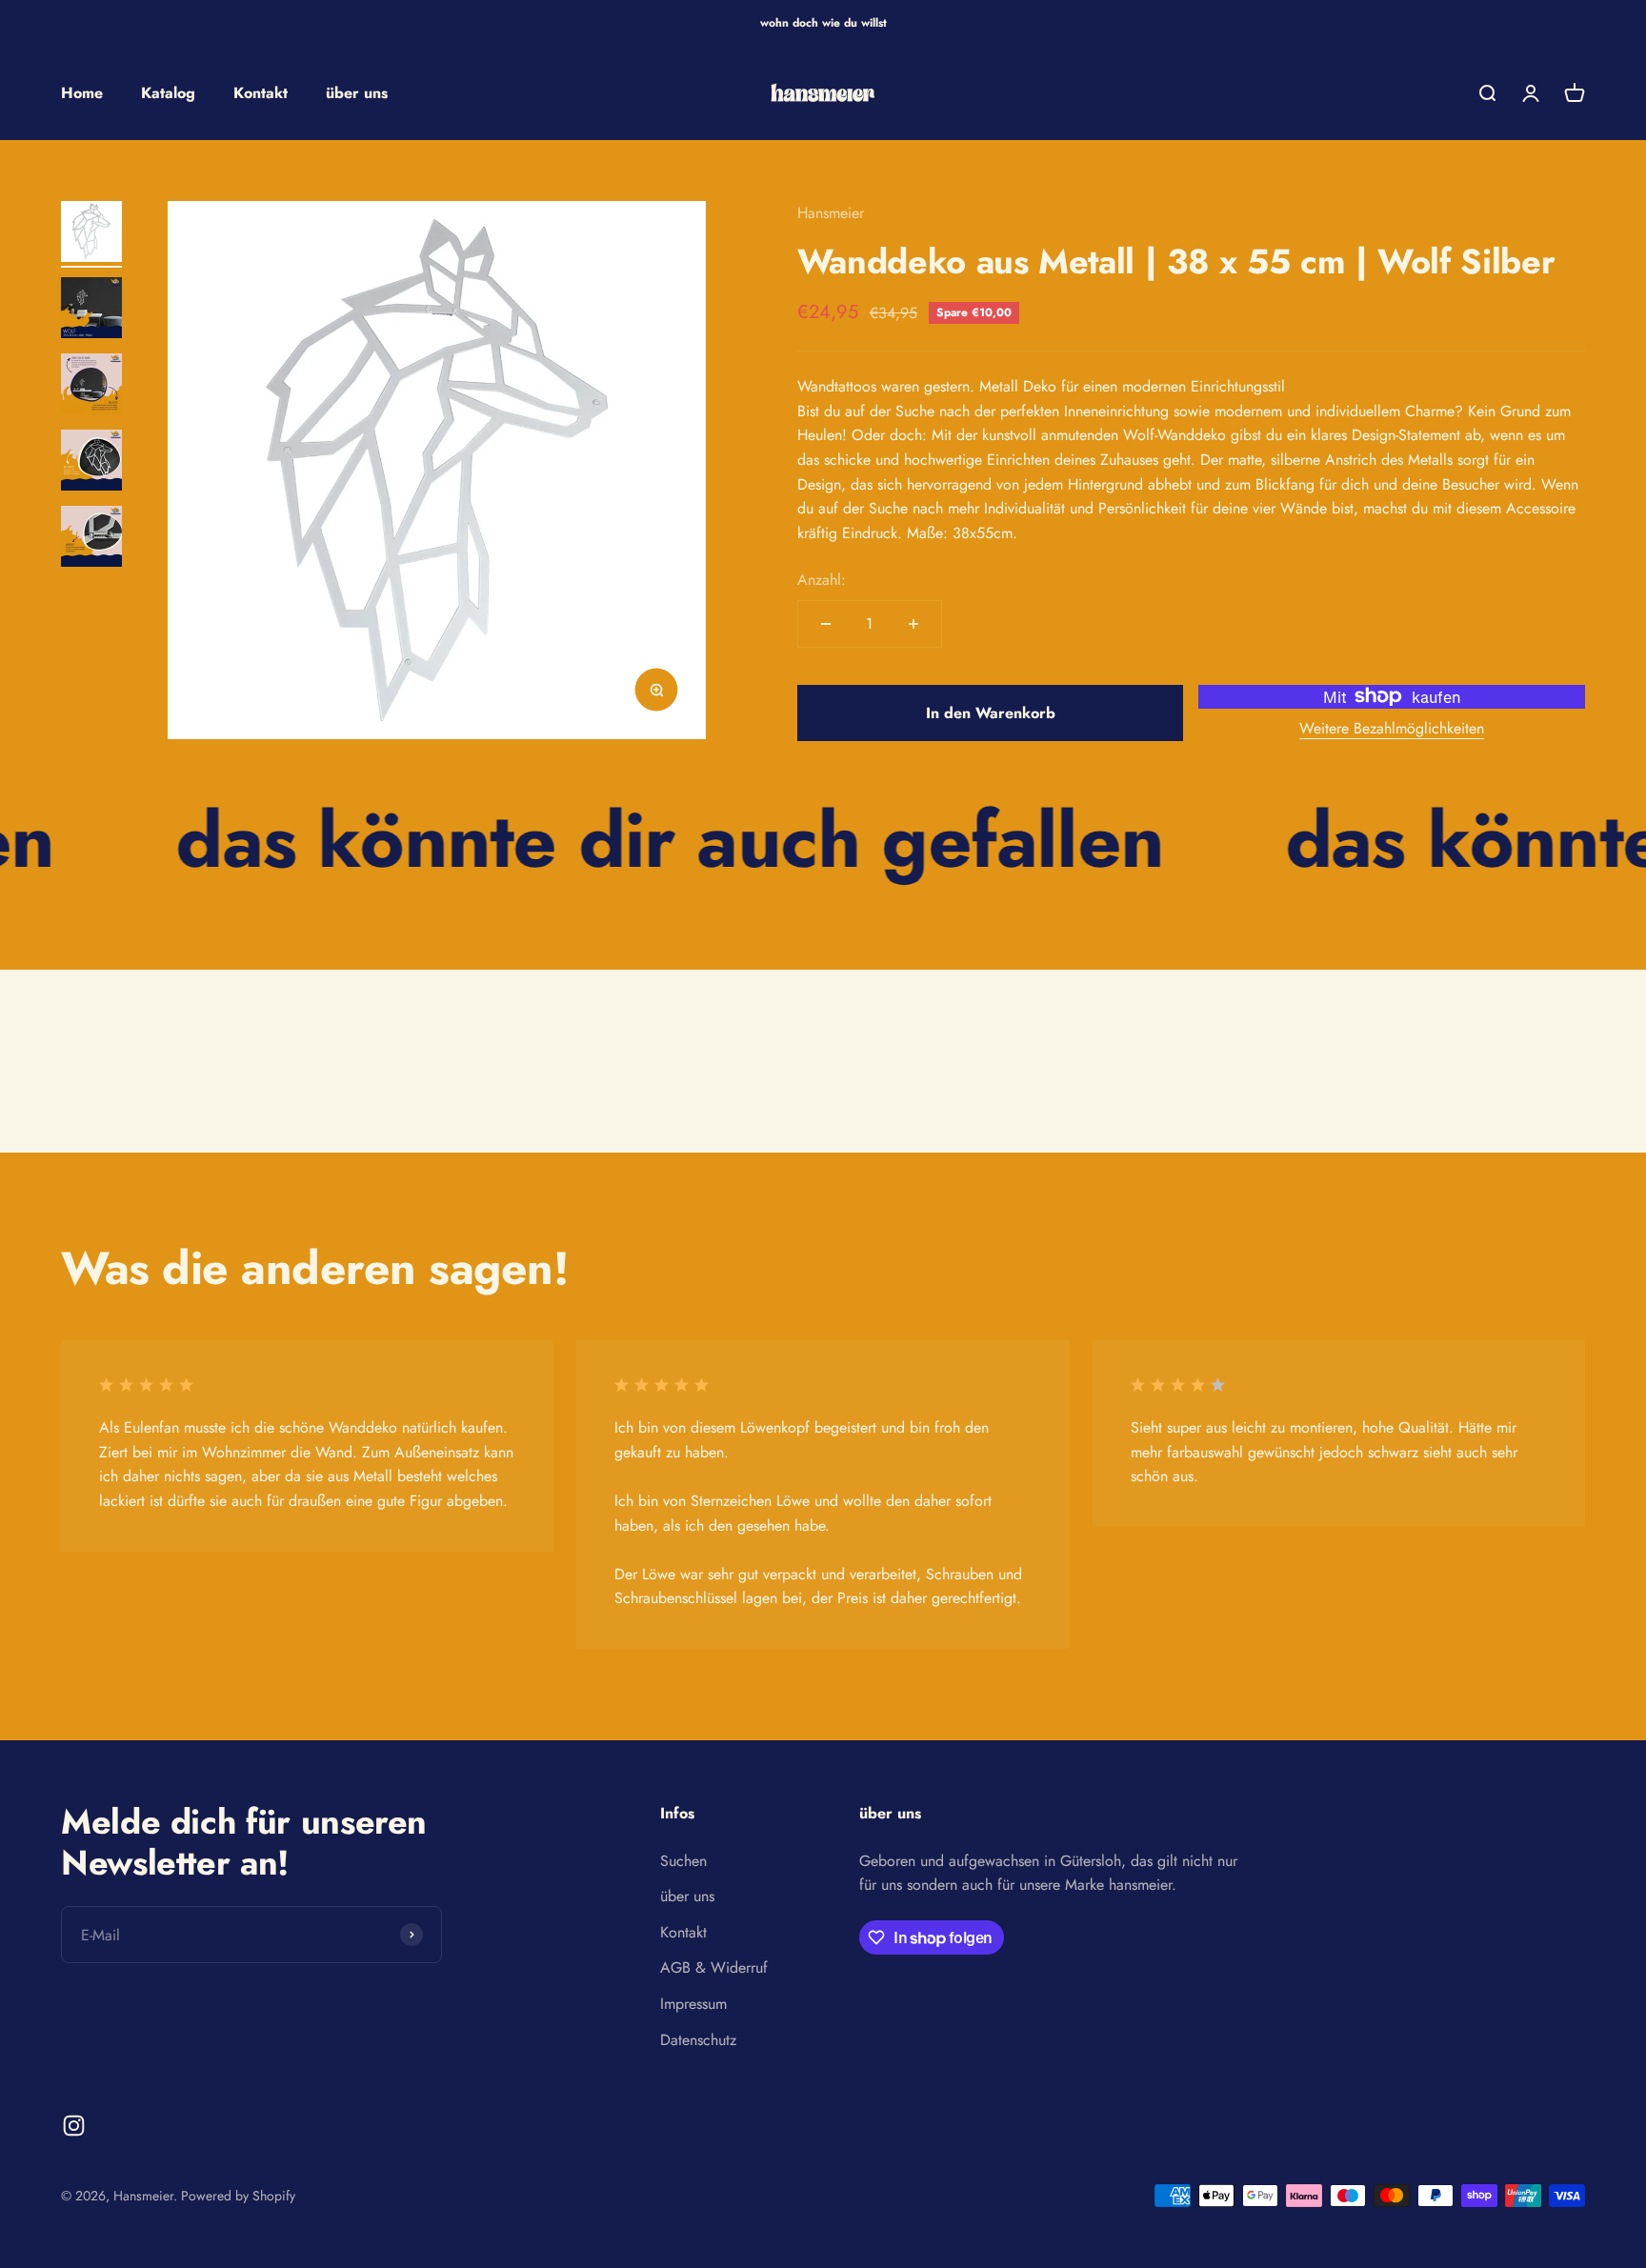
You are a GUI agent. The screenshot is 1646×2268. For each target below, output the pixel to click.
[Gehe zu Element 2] (91, 311)
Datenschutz (698, 2040)
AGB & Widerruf (714, 1967)
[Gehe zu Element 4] (91, 463)
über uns (357, 93)
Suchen (683, 1861)
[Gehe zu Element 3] (91, 387)
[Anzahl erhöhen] (913, 624)
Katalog (168, 93)
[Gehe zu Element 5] (91, 539)
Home (82, 93)
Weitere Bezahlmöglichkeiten (1392, 728)
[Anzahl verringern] (826, 624)
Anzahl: (822, 580)
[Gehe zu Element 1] (91, 234)
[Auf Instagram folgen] (74, 2126)
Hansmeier (831, 213)
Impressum (693, 2004)
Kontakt (261, 93)
